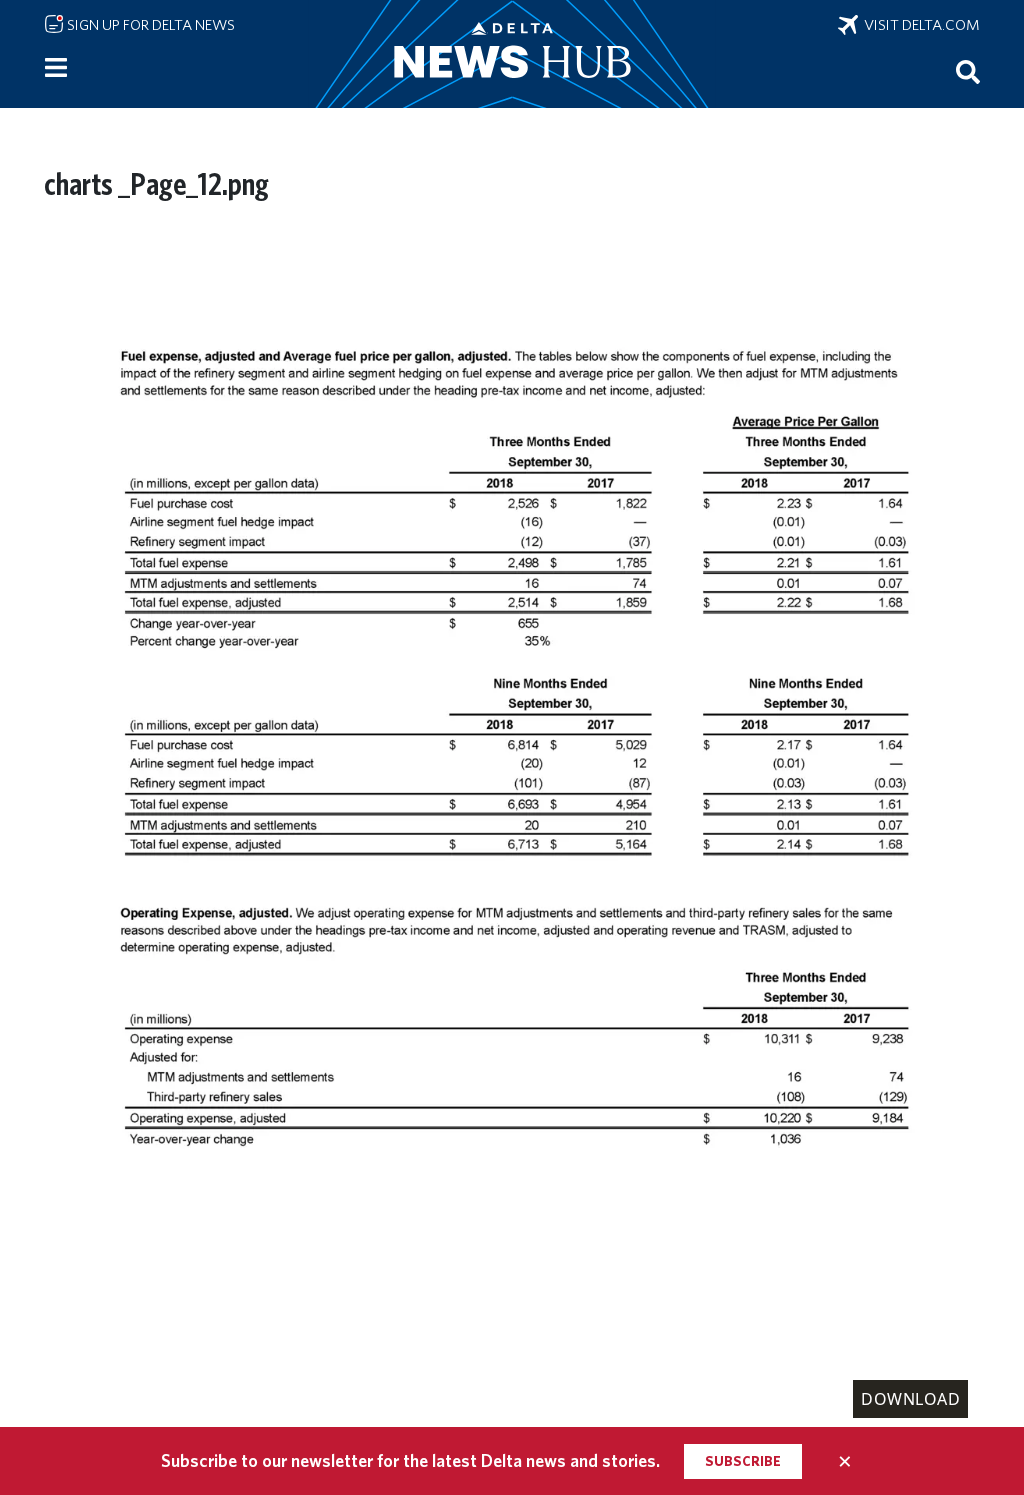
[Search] (968, 71)
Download (910, 1399)
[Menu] (56, 68)
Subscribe (743, 1461)
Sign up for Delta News (149, 25)
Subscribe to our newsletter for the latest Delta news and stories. (410, 1460)
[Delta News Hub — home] (512, 54)
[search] (968, 71)
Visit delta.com (919, 25)
